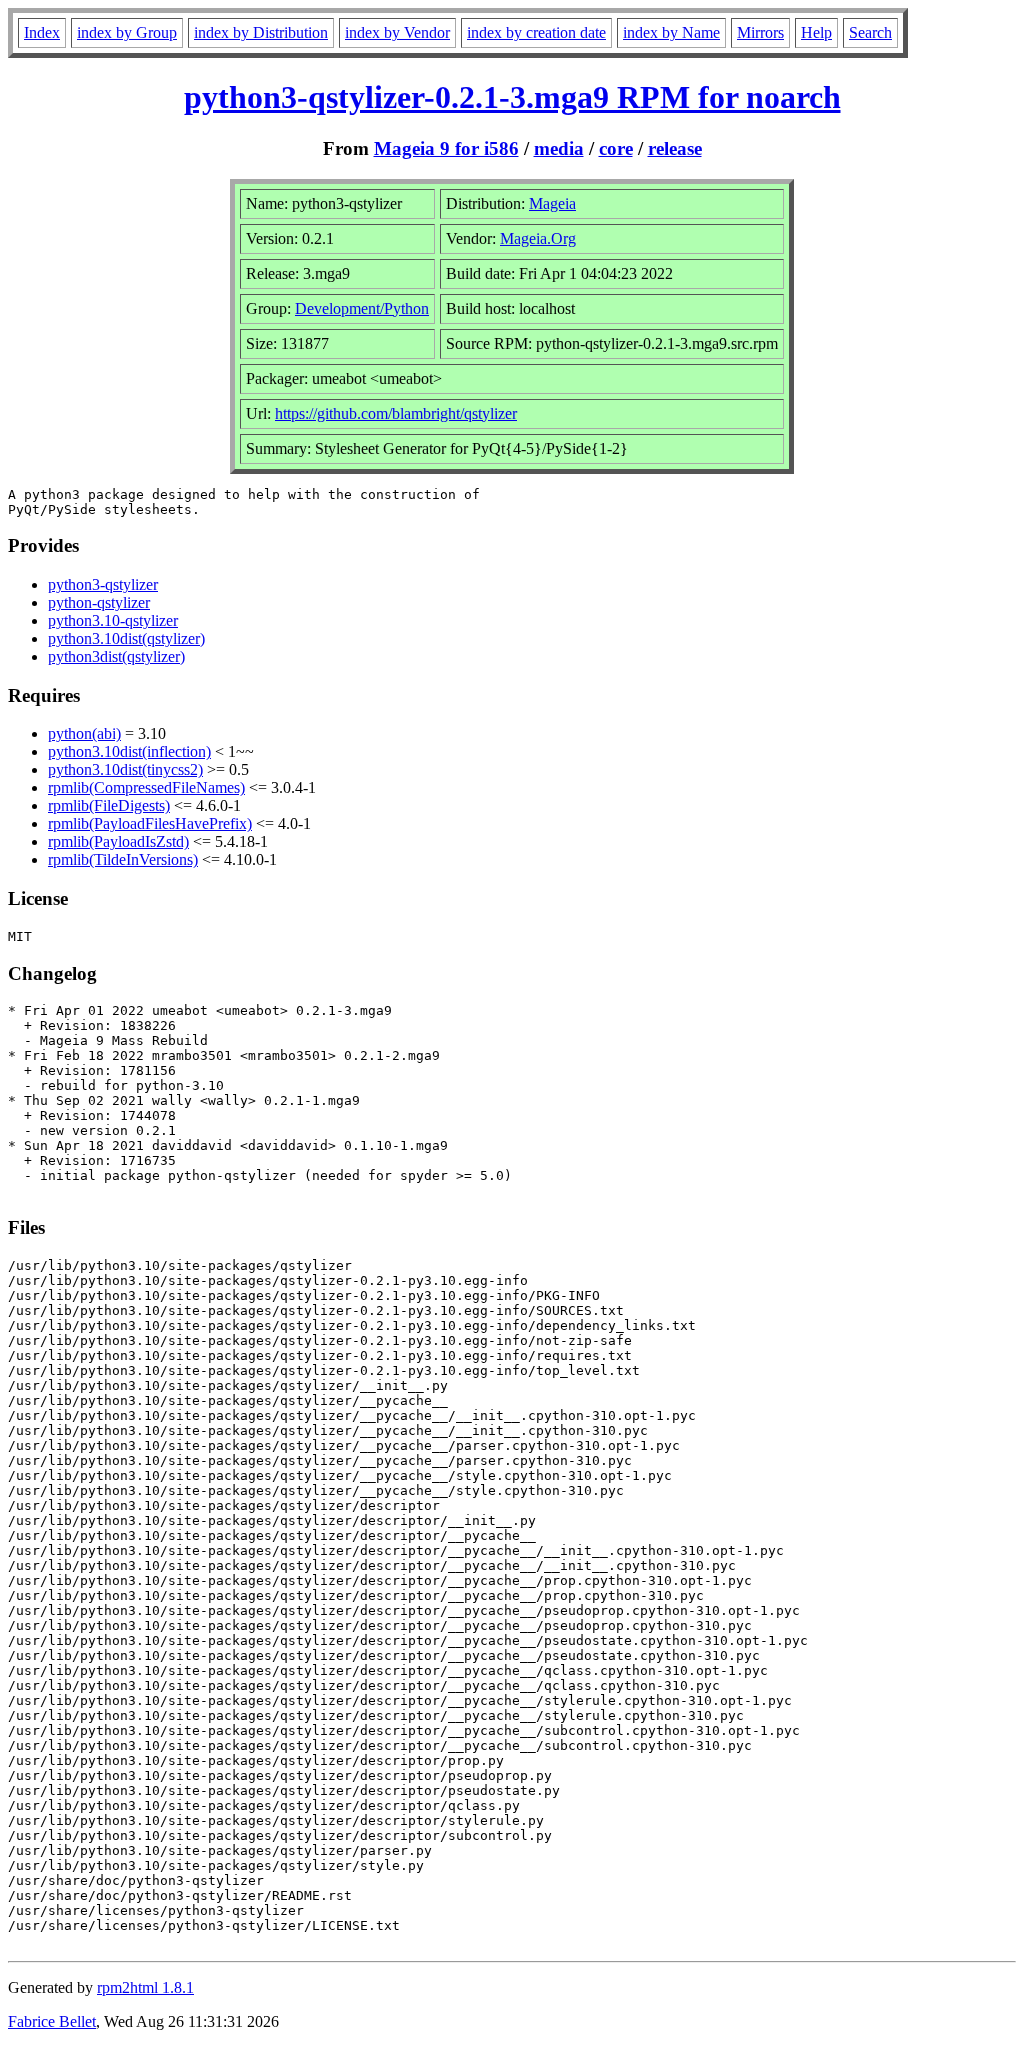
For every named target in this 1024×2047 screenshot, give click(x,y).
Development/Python (362, 308)
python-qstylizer (99, 602)
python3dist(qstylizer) (116, 656)
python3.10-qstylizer (113, 620)
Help (816, 32)
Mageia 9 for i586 (446, 148)
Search (870, 32)
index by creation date (536, 32)
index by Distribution (261, 32)
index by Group (127, 32)
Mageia (552, 203)
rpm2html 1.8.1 (145, 1987)
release (675, 148)
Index (42, 32)
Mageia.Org (538, 238)
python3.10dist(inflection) (129, 751)
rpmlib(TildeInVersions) (123, 859)
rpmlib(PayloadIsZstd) (118, 841)
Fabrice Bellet (52, 2021)
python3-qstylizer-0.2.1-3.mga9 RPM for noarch (512, 97)
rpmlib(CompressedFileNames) (146, 787)
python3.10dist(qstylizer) (126, 638)
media (559, 148)
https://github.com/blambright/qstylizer (396, 413)
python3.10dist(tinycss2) (125, 769)
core (616, 148)
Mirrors (760, 32)
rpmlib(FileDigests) (109, 805)
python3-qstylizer (103, 584)
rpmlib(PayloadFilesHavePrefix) (150, 823)
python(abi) (84, 733)
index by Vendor (397, 32)
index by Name (671, 32)
